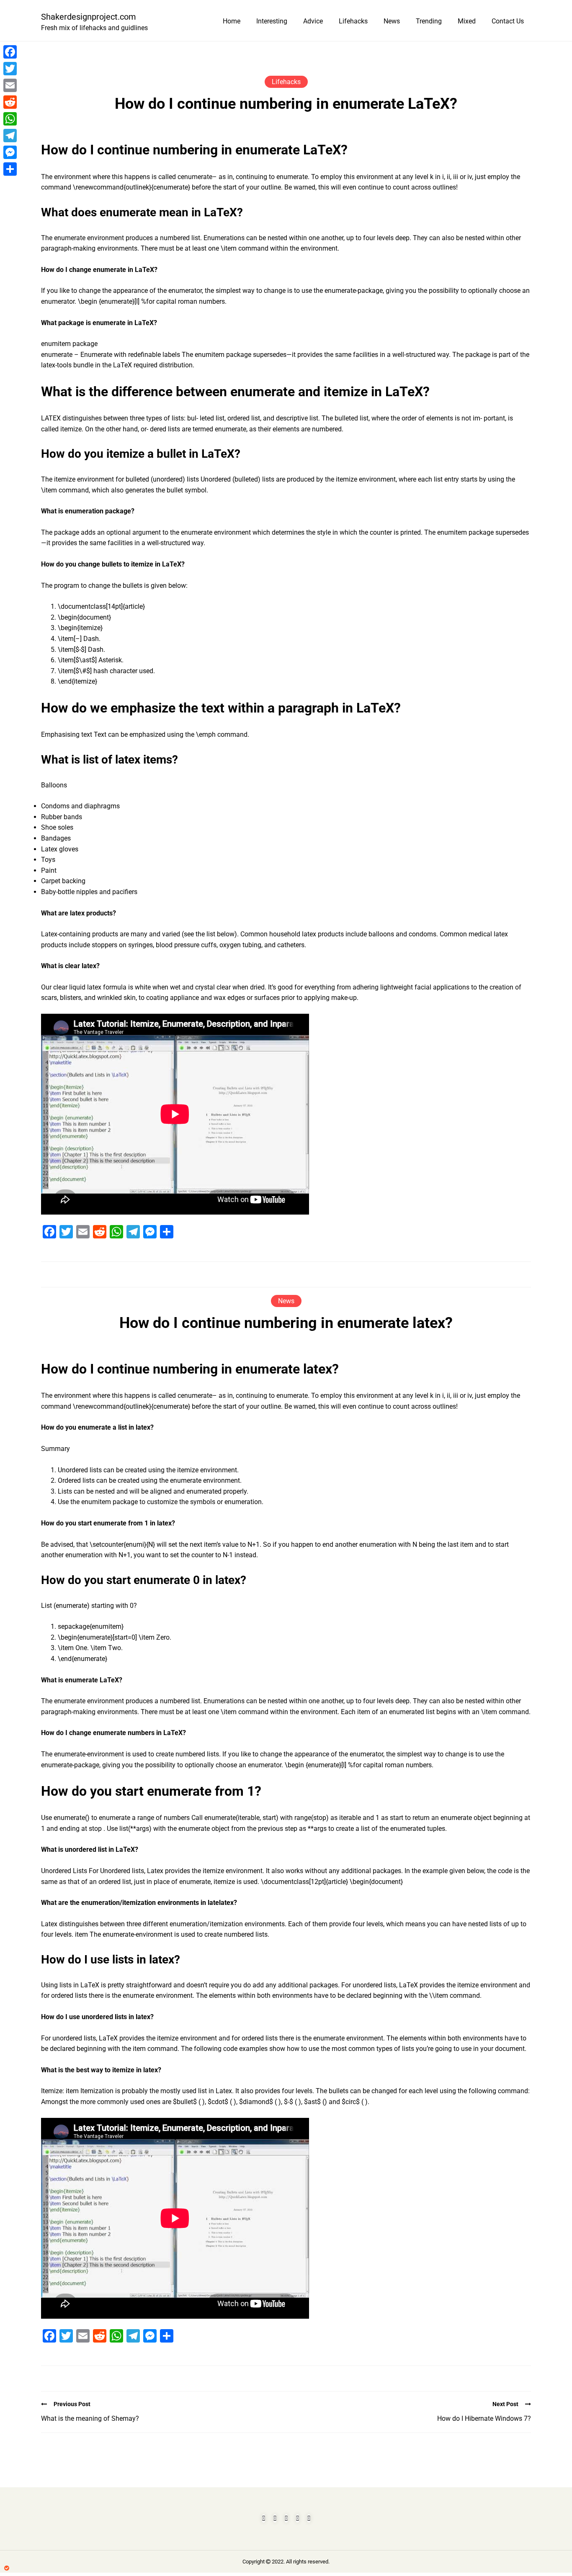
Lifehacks (353, 21)
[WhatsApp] (10, 119)
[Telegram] (10, 136)
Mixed (467, 21)
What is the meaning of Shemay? (90, 2418)
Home (232, 21)
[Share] (10, 169)
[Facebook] (10, 52)
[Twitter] (10, 69)
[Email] (10, 85)
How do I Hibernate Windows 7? (484, 2418)
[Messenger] (10, 152)
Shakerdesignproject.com (89, 17)
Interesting (272, 21)
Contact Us (508, 21)
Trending (429, 21)
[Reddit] (10, 102)
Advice (313, 21)
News (392, 21)
